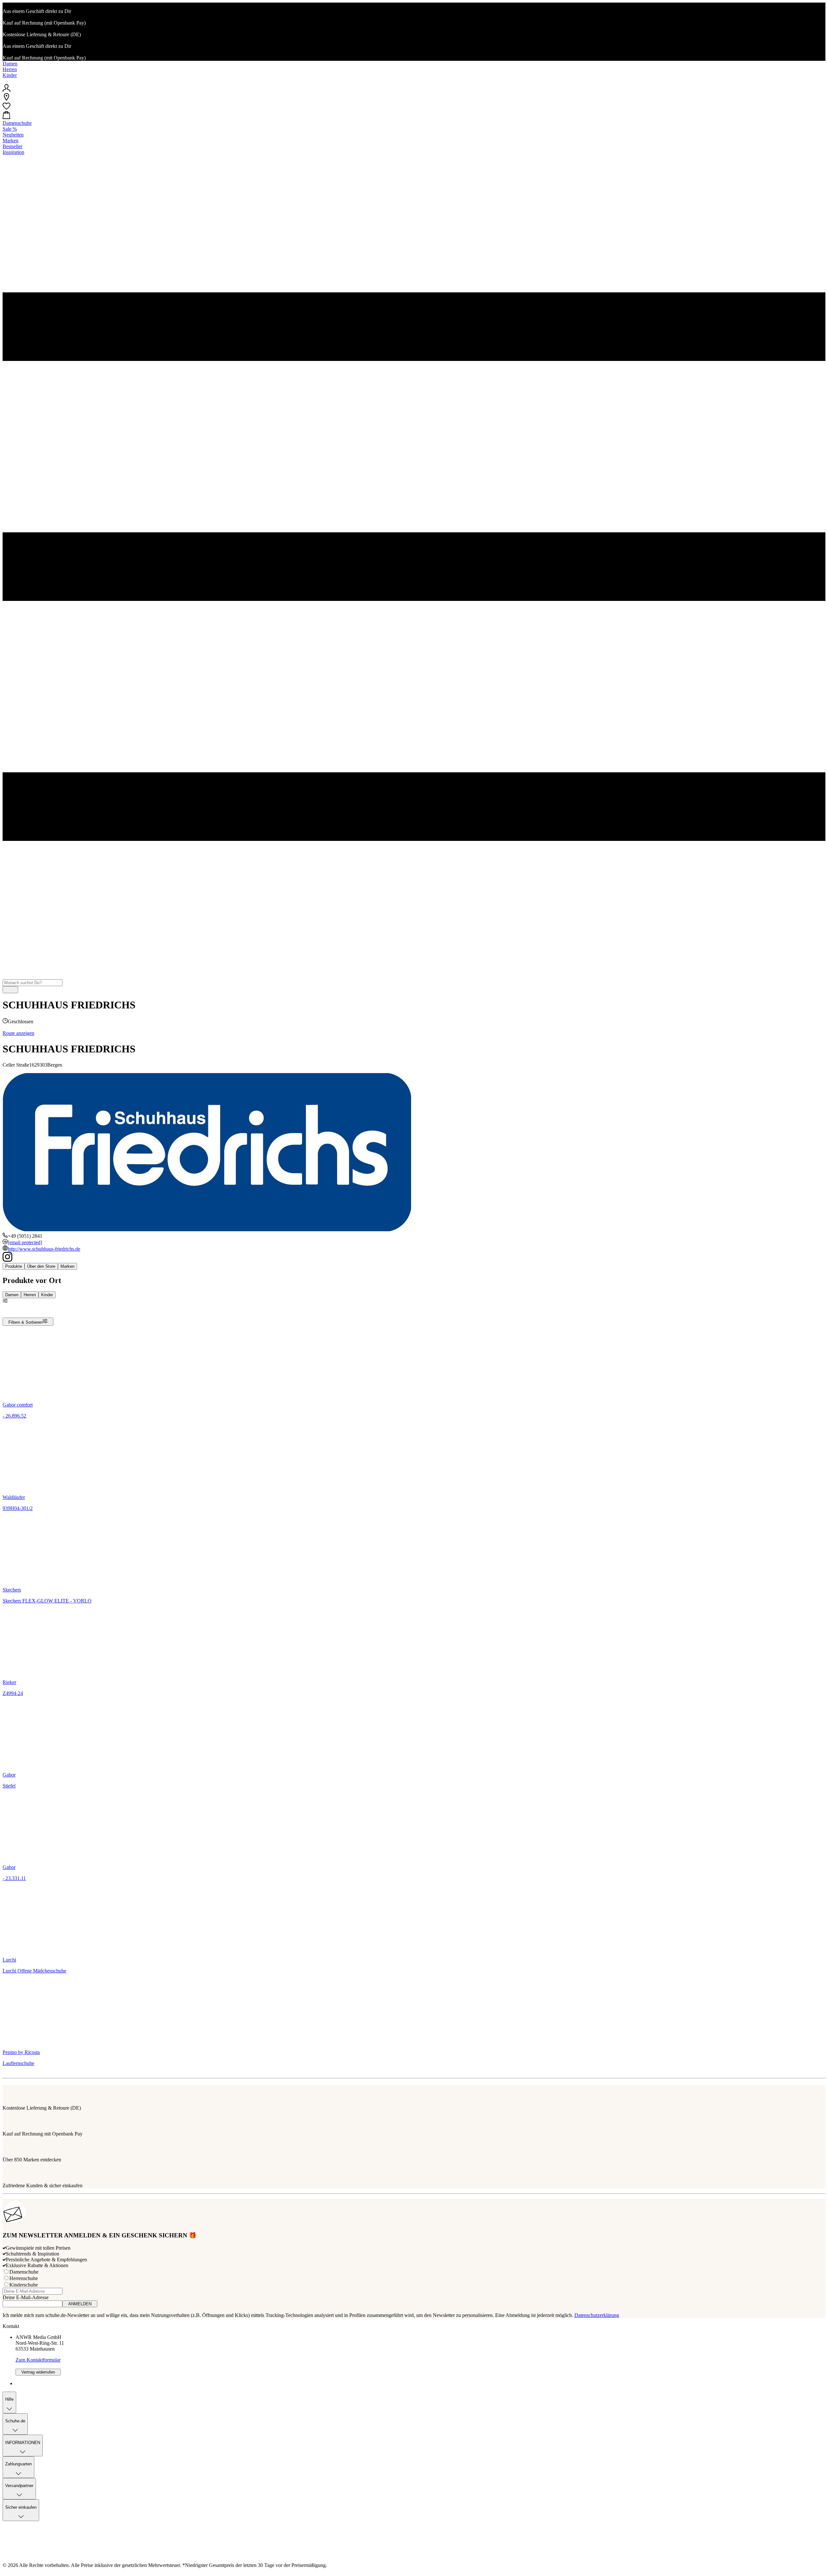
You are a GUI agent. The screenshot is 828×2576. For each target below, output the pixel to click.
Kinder (10, 75)
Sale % (10, 129)
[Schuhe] (414, 81)
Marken (11, 141)
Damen (10, 64)
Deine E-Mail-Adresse (26, 2297)
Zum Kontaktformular (38, 2360)
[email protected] (25, 1242)
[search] (10, 990)
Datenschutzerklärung (597, 2315)
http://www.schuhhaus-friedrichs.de (44, 1249)
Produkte (14, 1266)
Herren (10, 69)
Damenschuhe (17, 123)
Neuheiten (13, 135)
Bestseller (12, 146)
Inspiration (13, 152)
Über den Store (41, 1266)
